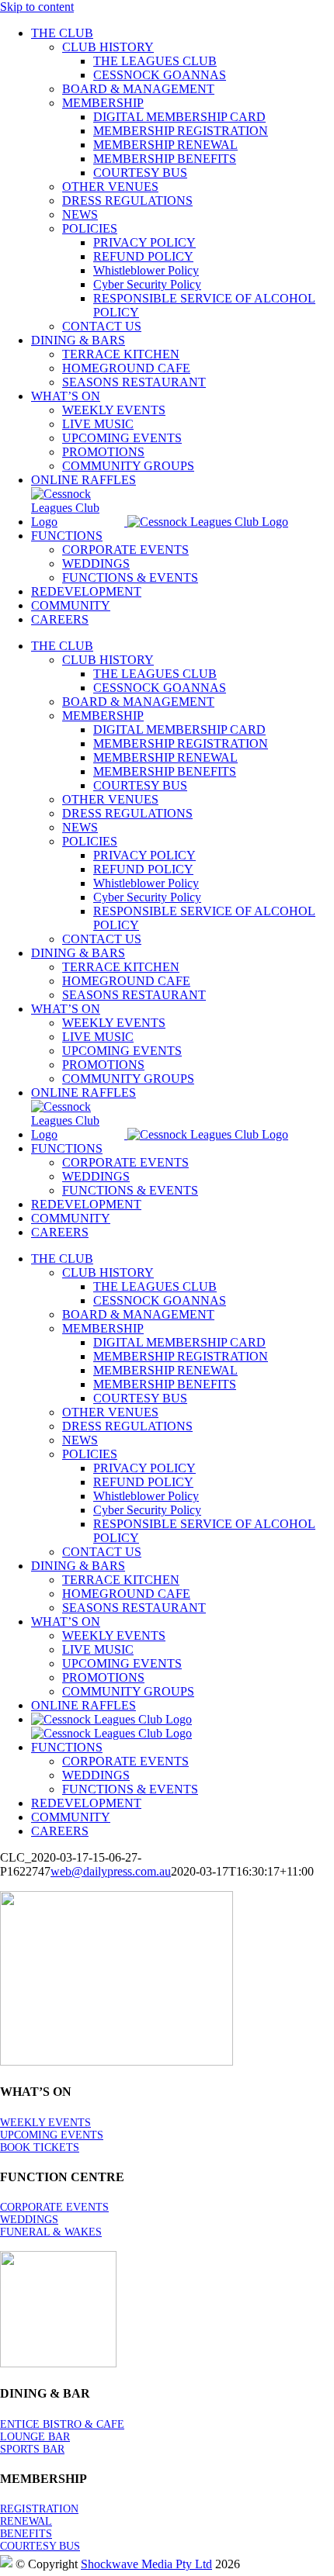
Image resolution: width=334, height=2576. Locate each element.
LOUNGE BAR (35, 2437)
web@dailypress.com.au (111, 1871)
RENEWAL (26, 2521)
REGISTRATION (39, 2509)
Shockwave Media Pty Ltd (146, 2564)
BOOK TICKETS (40, 2147)
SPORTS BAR (32, 2449)
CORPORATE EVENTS (54, 2207)
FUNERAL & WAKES (51, 2232)
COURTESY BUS (40, 2546)
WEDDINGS (29, 2220)
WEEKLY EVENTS (45, 2123)
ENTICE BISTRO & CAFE (62, 2424)
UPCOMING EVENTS (52, 2135)
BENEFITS (26, 2534)
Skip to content (37, 7)
